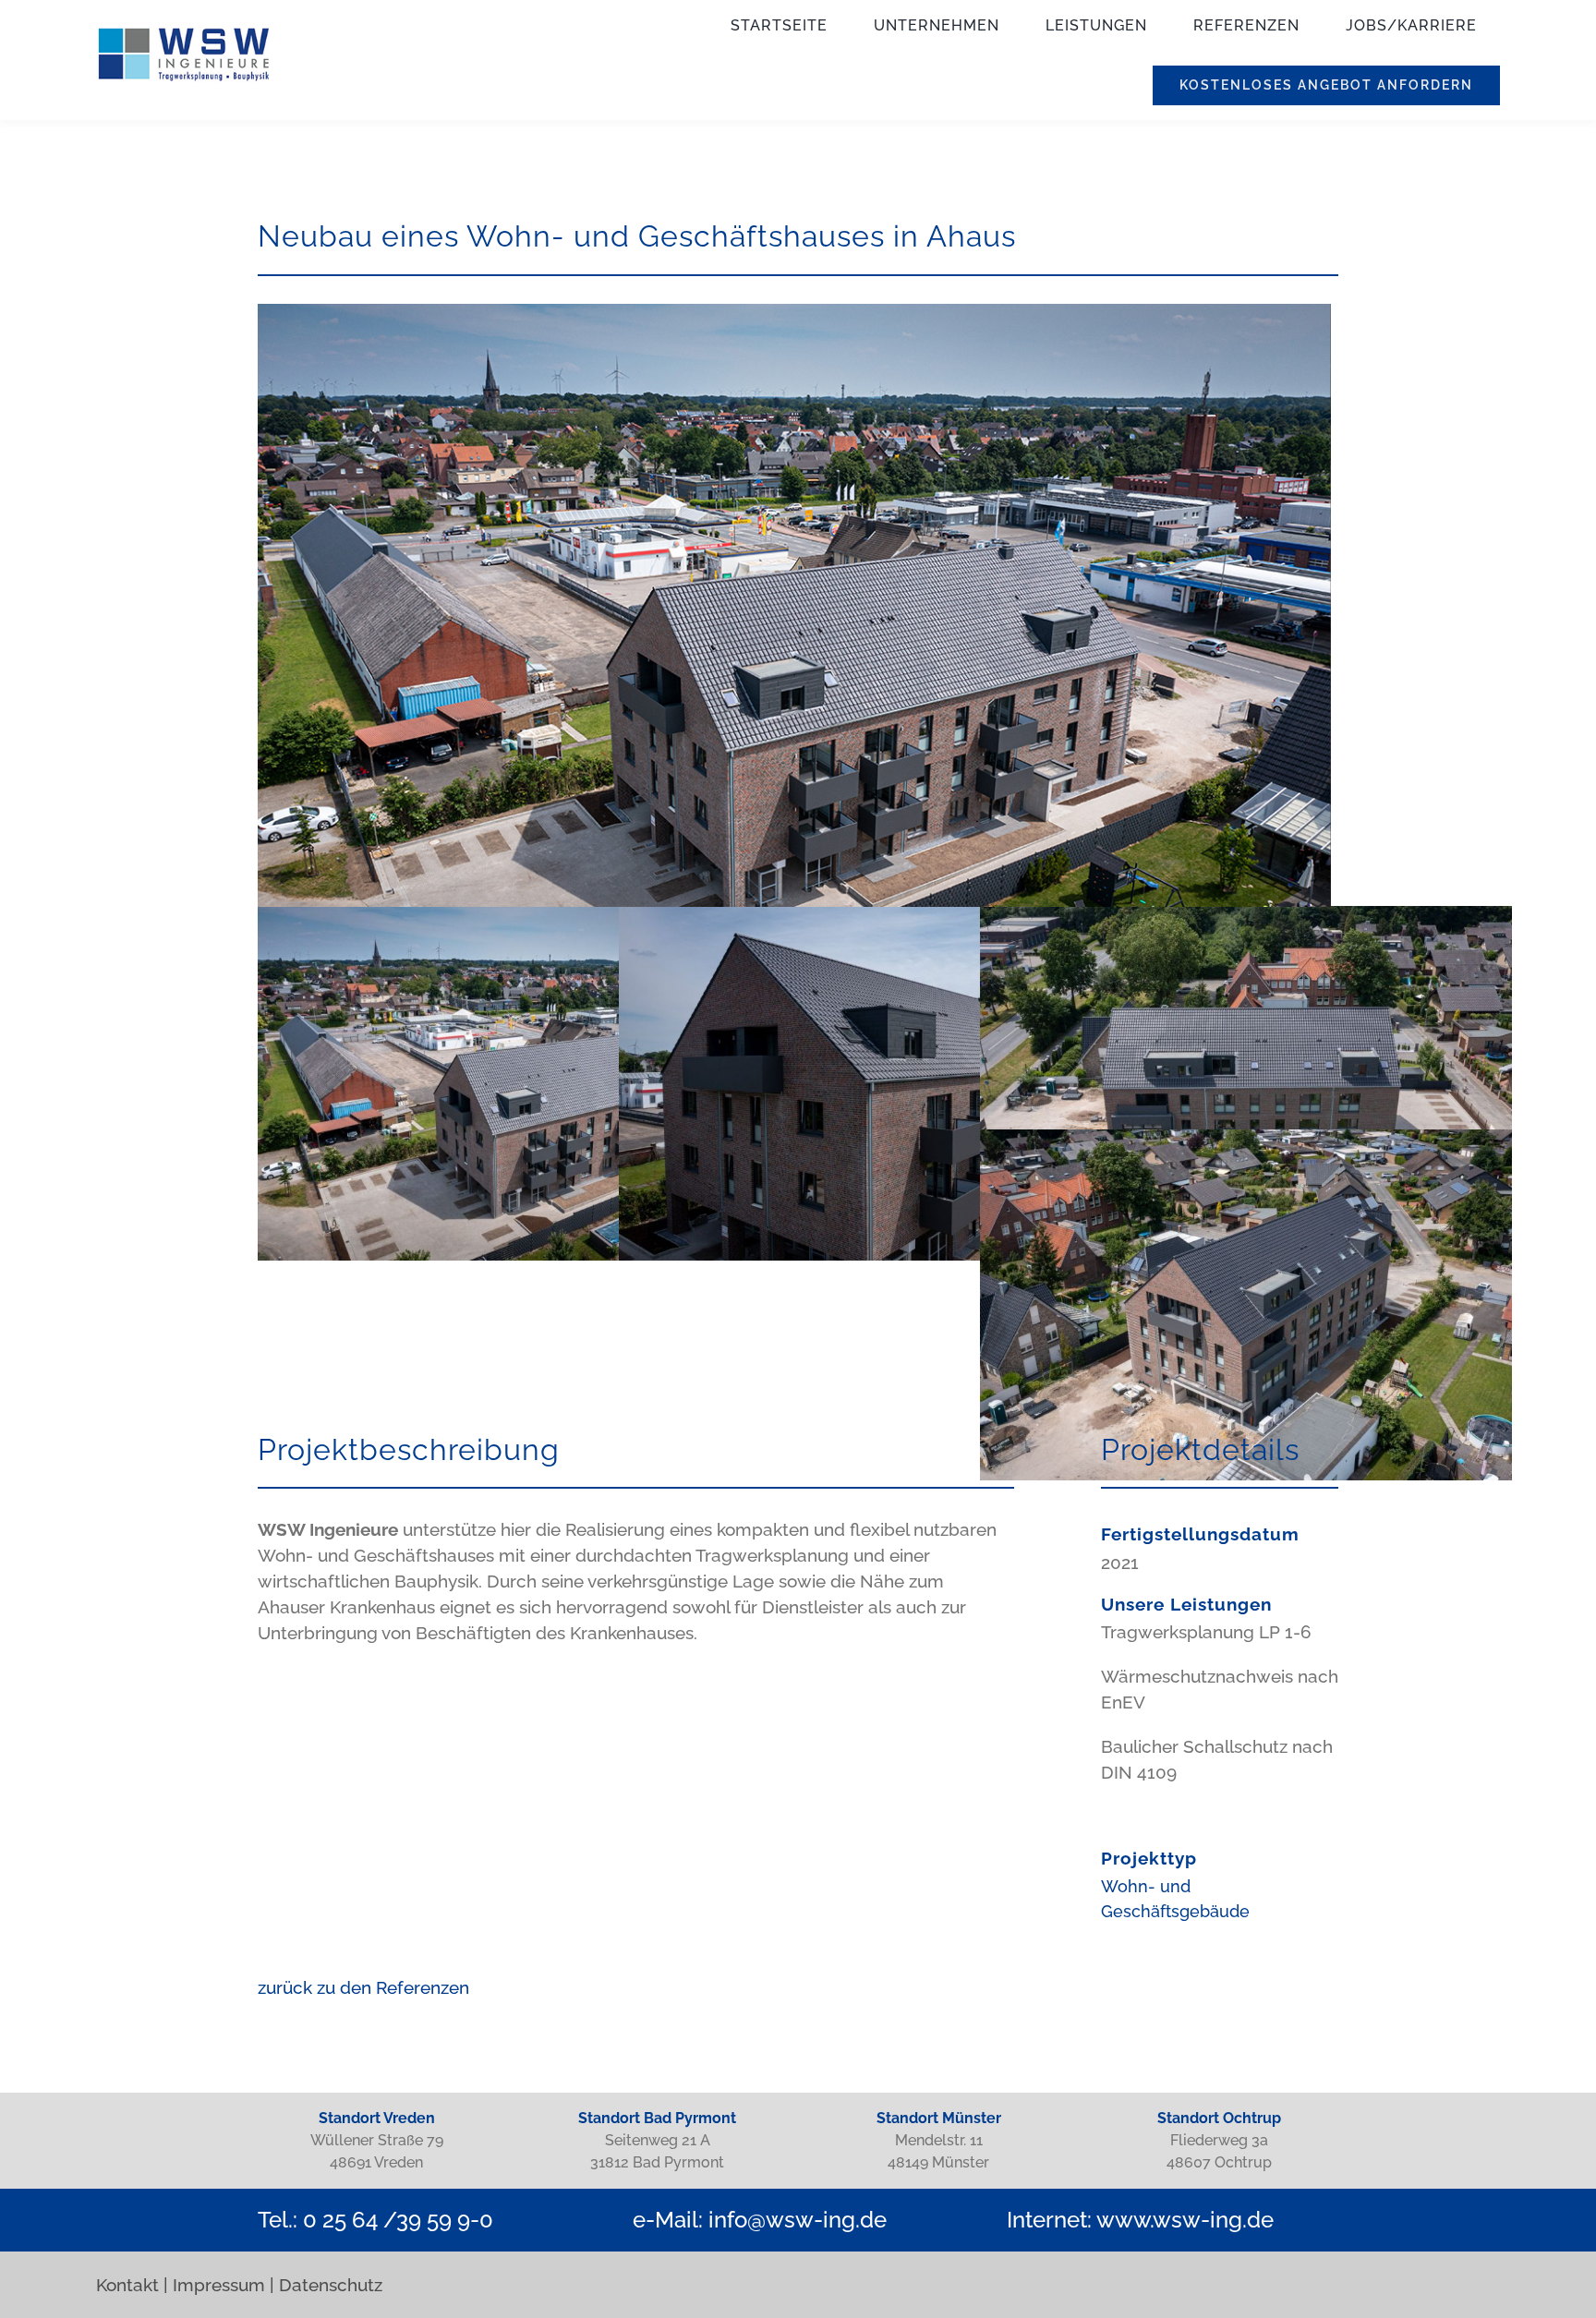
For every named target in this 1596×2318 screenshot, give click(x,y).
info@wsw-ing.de (798, 2220)
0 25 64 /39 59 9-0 (398, 2220)
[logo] (184, 35)
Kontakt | (132, 2285)
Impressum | (224, 2285)
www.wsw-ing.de (1185, 2220)
